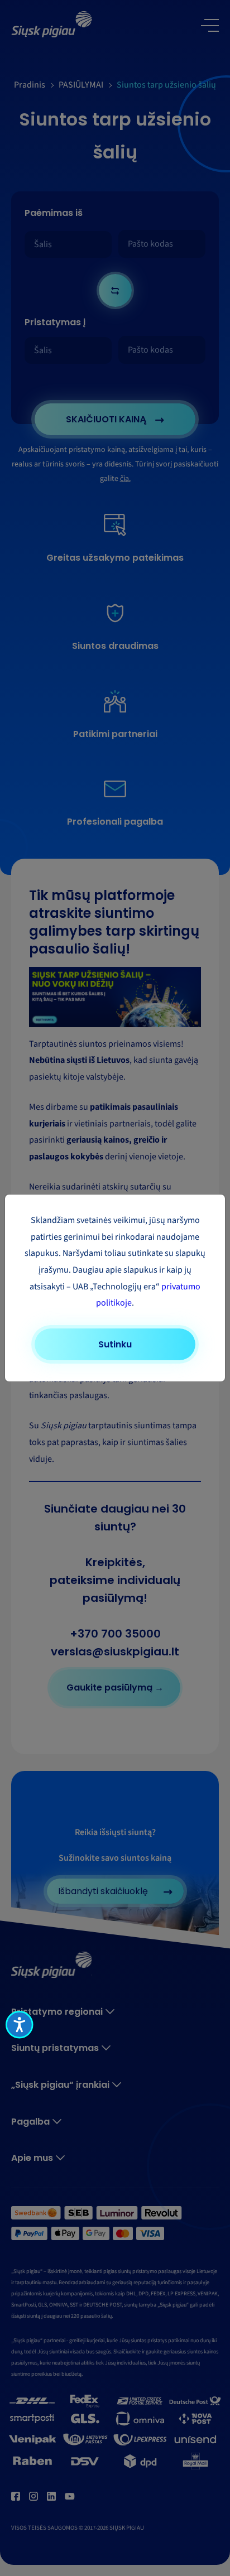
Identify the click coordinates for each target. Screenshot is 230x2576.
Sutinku (115, 1344)
